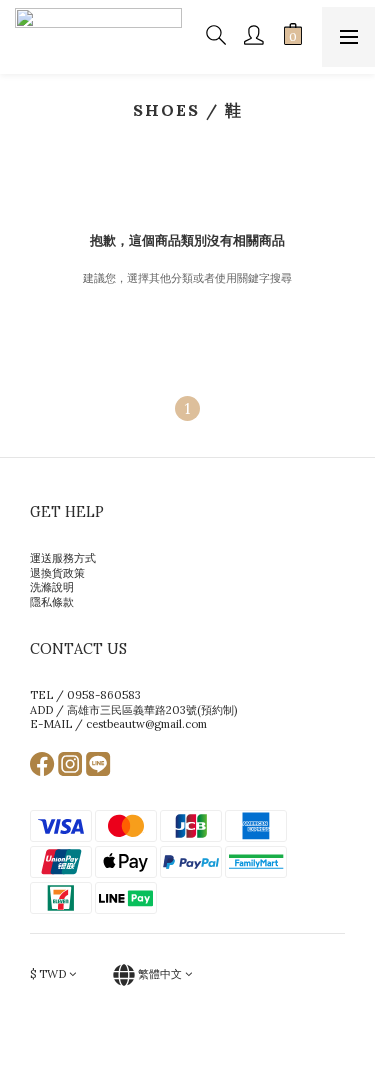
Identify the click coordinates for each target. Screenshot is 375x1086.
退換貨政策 (57, 573)
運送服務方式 (63, 558)
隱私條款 (52, 602)
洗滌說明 (52, 587)
